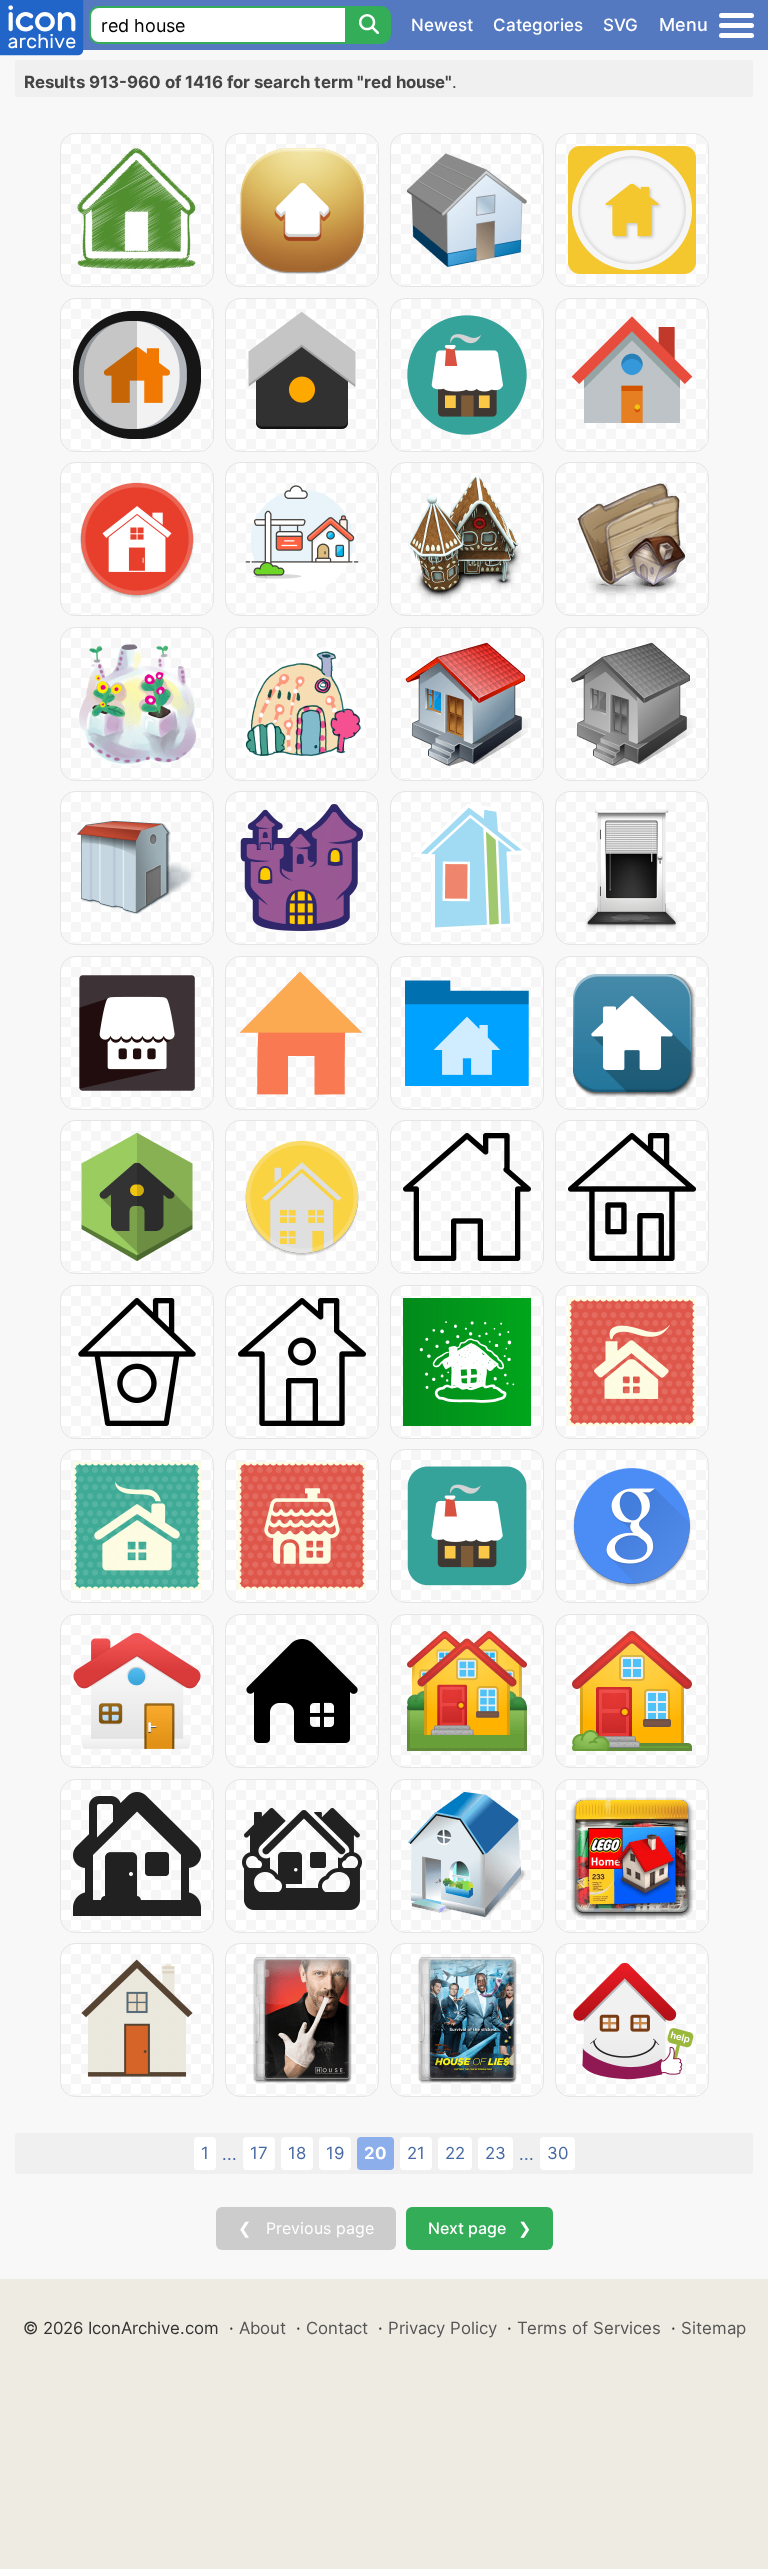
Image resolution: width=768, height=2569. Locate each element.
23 (495, 2153)
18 (297, 2153)
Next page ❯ (479, 2228)
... (229, 2154)
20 (375, 2153)
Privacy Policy (442, 2328)
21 (416, 2153)
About (262, 2328)
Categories (538, 25)
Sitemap (713, 2328)
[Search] (368, 25)
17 (259, 2153)
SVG (620, 25)
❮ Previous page (306, 2228)
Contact (337, 2328)
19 (335, 2153)
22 (455, 2153)
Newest (442, 25)
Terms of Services (589, 2328)
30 (557, 2153)
